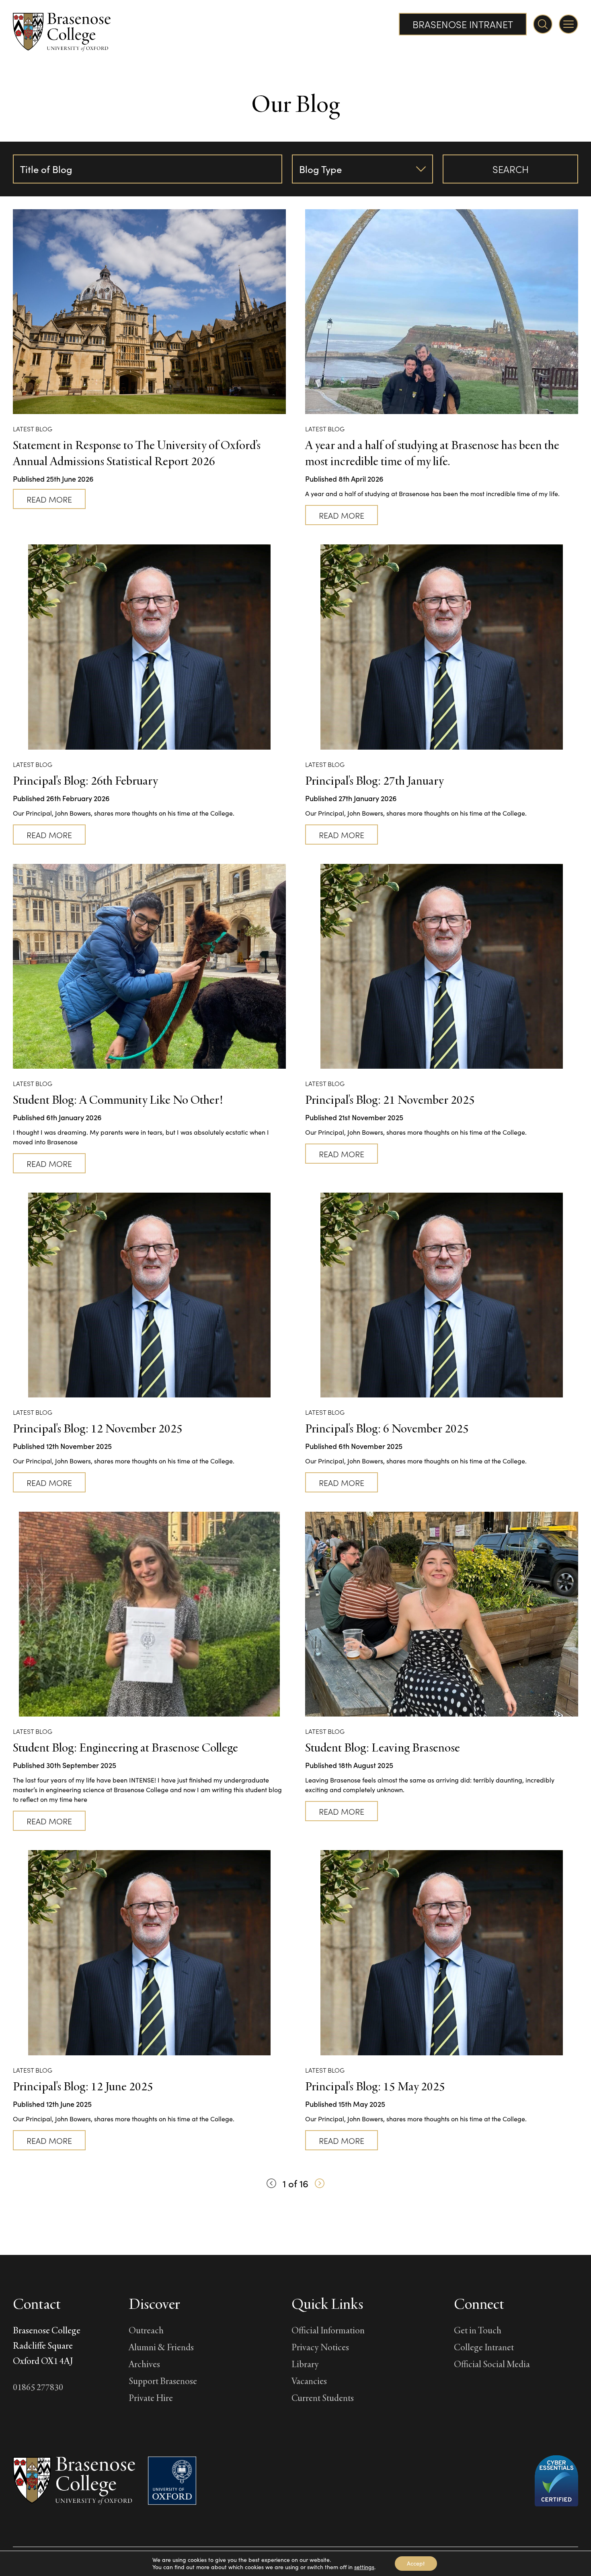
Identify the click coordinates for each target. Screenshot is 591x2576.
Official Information (328, 2330)
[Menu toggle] (568, 24)
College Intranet (484, 2347)
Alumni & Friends (161, 2347)
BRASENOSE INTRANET (463, 24)
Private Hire (151, 2398)
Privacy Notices (320, 2347)
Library (305, 2364)
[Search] (543, 24)
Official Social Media (492, 2364)
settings (364, 2567)
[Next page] (320, 2183)
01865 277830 (38, 2387)
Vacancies (309, 2381)
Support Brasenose (163, 2381)
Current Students (323, 2398)
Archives (144, 2364)
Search (511, 169)
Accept (416, 2563)
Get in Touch (478, 2330)
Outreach (146, 2330)
